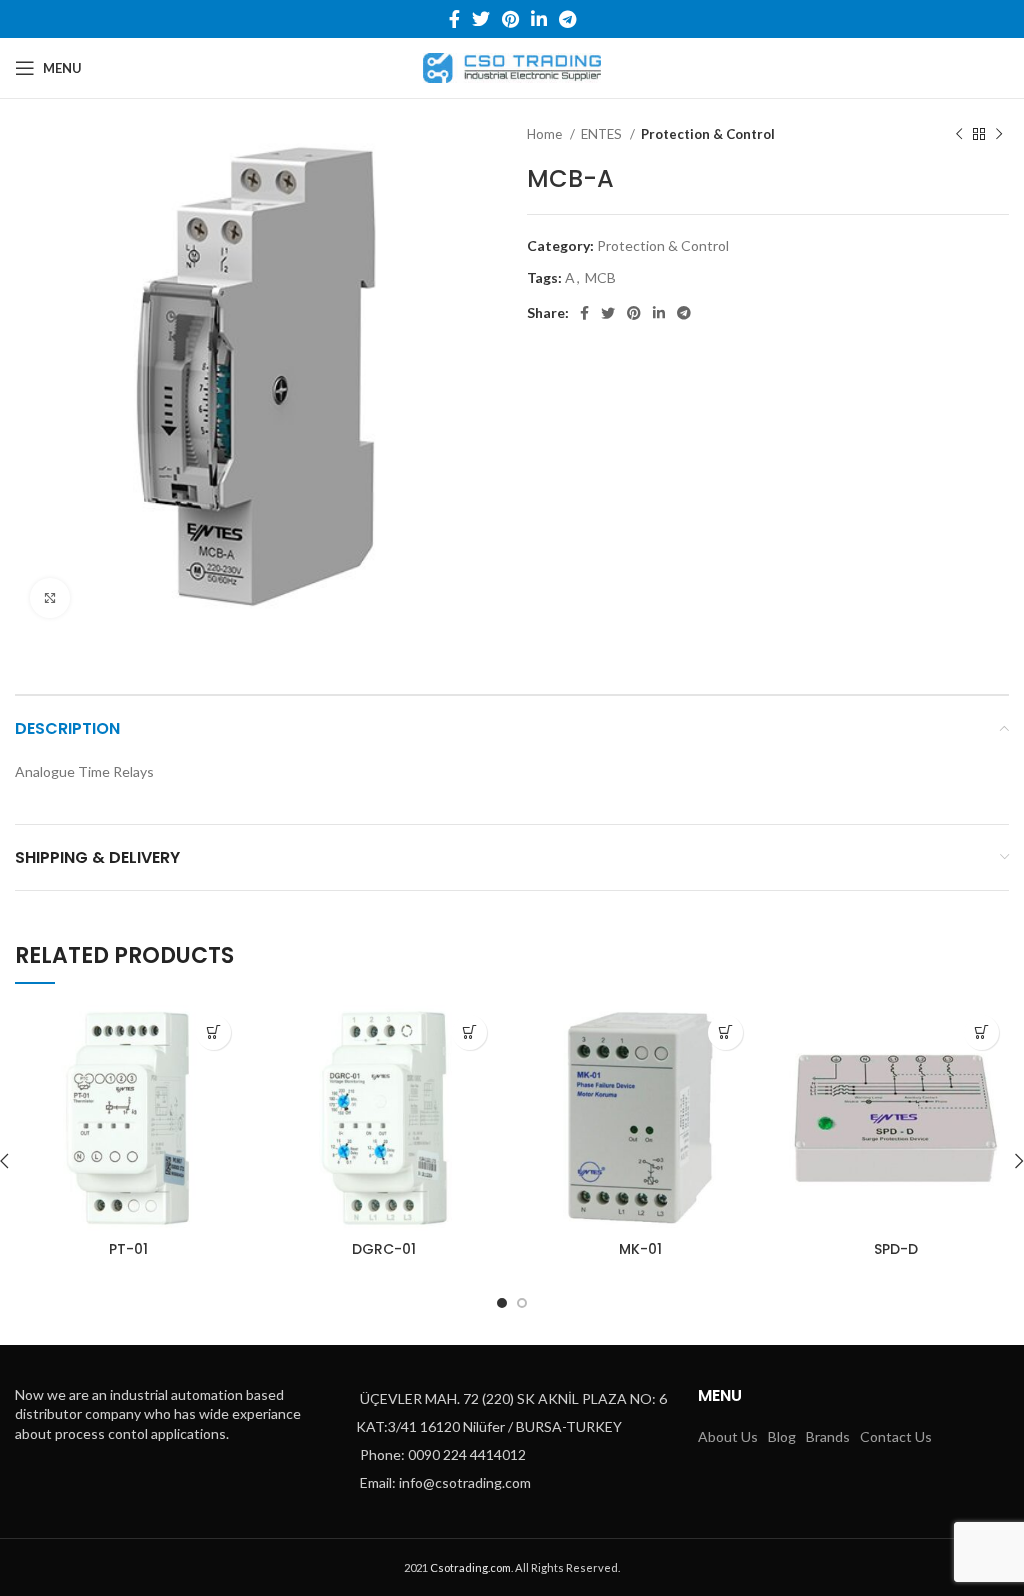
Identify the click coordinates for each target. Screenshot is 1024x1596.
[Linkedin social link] (539, 19)
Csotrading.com (470, 1567)
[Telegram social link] (567, 19)
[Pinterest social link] (510, 19)
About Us (728, 1436)
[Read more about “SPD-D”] (981, 1032)
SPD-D (896, 1249)
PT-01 (128, 1249)
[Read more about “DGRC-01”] (469, 1032)
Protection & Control (708, 134)
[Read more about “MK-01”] (725, 1032)
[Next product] (999, 135)
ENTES (603, 134)
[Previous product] (959, 135)
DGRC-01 (384, 1249)
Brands (828, 1436)
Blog (782, 1436)
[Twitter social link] (481, 19)
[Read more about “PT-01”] (213, 1032)
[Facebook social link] (454, 19)
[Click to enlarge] (50, 598)
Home (546, 134)
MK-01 (640, 1249)
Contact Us (896, 1436)
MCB (600, 277)
